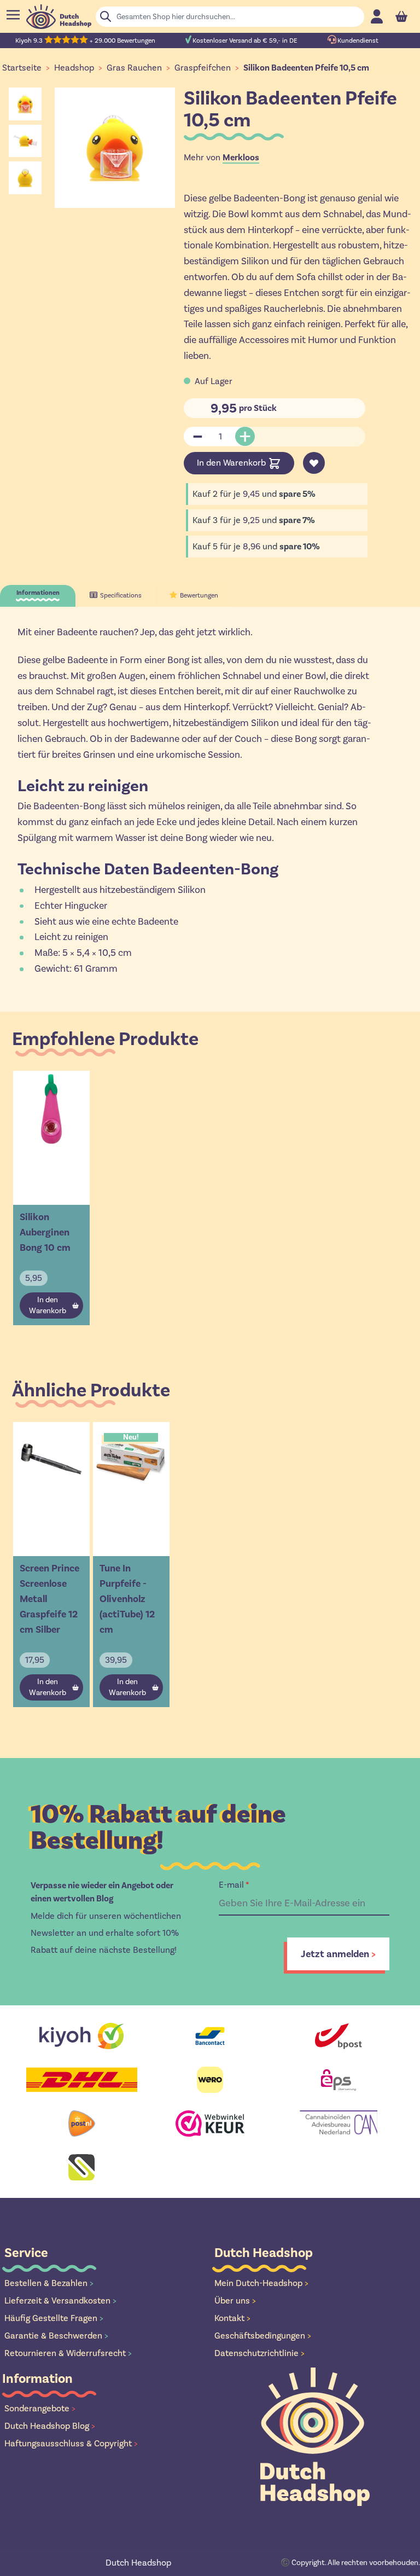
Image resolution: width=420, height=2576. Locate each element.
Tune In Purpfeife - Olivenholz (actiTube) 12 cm (127, 1599)
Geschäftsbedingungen (263, 2336)
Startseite (22, 68)
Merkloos (241, 158)
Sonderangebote (40, 2408)
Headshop (74, 68)
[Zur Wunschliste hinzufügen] (314, 463)
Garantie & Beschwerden (56, 2336)
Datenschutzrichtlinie (259, 2353)
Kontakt (232, 2318)
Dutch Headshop (138, 2563)
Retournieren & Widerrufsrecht (68, 2353)
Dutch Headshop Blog (50, 2426)
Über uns (235, 2301)
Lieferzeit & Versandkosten (60, 2301)
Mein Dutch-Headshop (261, 2283)
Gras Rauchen (134, 68)
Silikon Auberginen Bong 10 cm (45, 1232)
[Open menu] (13, 15)
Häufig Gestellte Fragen (54, 2318)
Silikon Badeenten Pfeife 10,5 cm (306, 68)
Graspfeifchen (203, 68)
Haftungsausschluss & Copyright (71, 2443)
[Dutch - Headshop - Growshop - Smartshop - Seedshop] (59, 17)
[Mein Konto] (377, 16)
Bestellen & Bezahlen (49, 2283)
